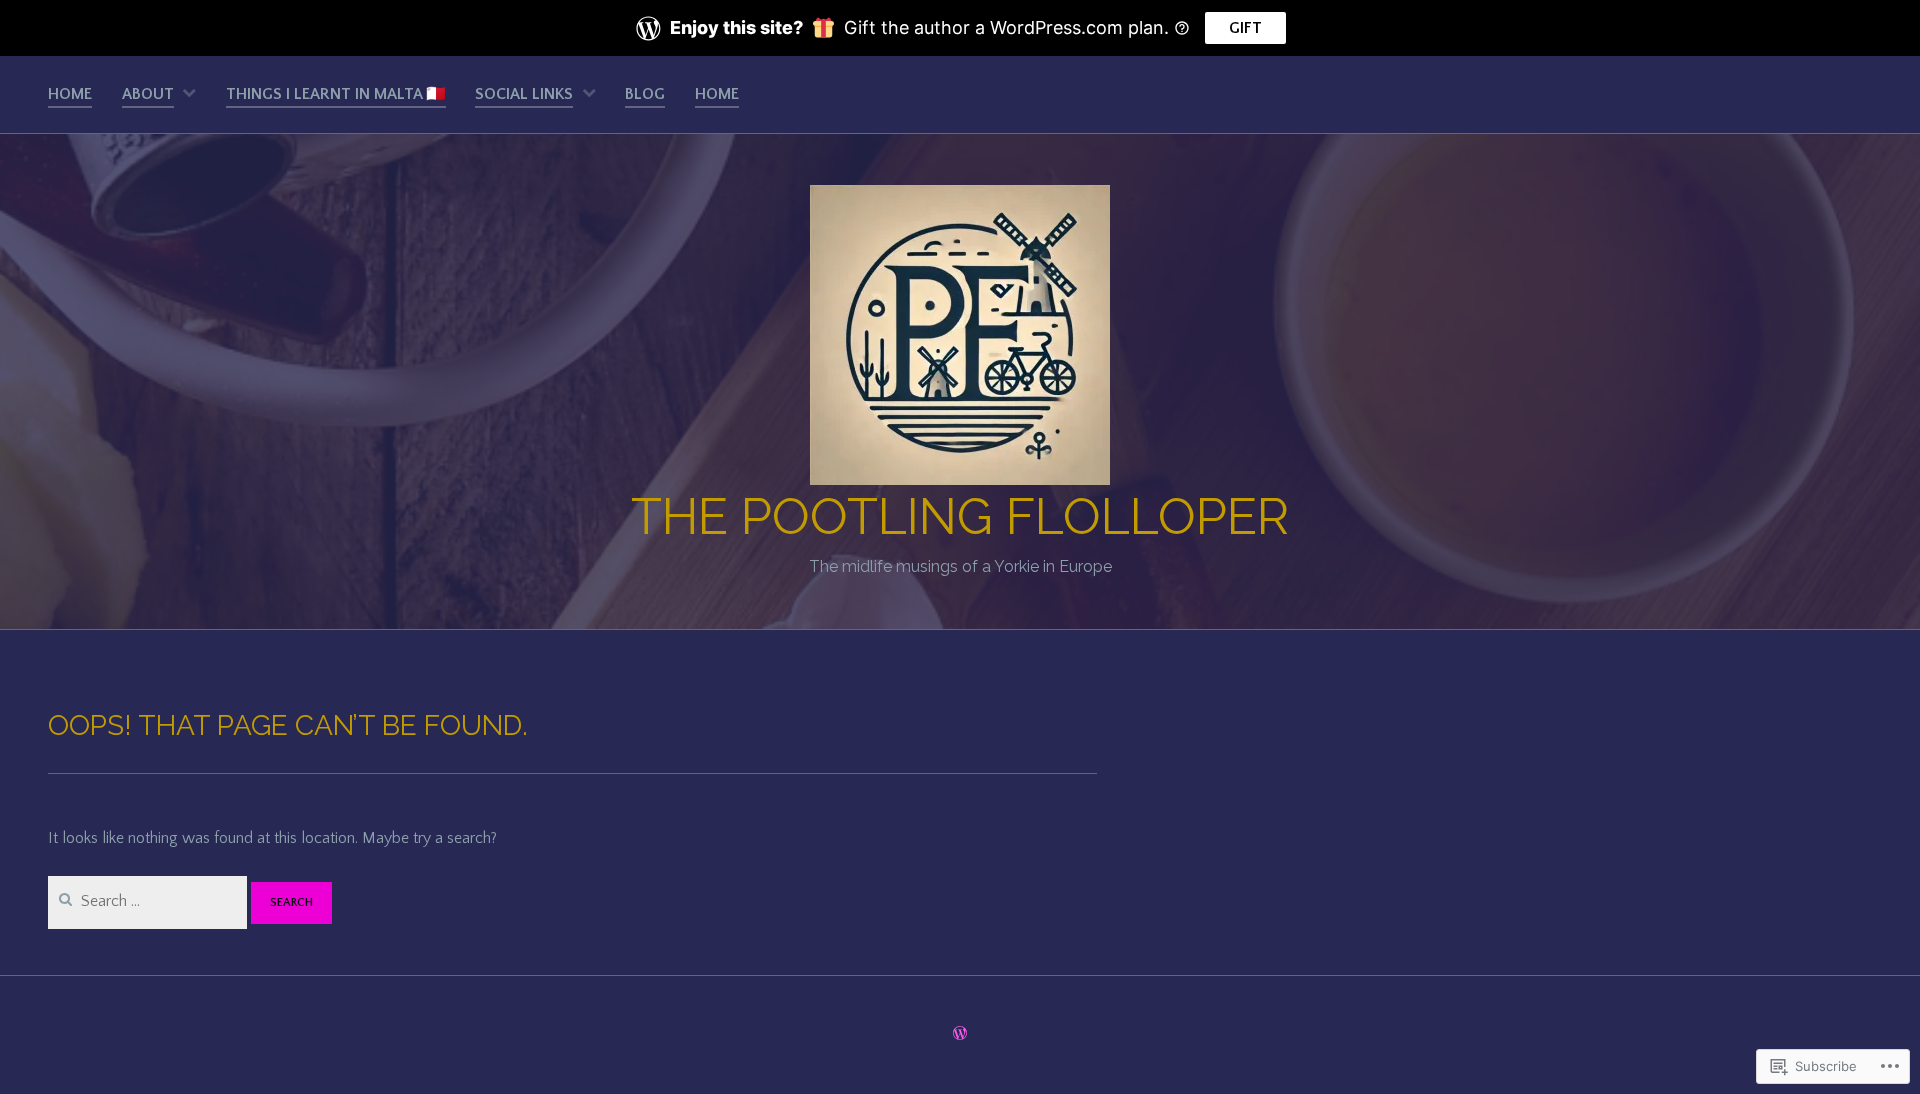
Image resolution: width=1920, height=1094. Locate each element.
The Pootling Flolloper (960, 516)
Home (70, 94)
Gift (1245, 28)
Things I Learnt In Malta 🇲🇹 (336, 94)
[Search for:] (149, 901)
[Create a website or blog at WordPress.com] (960, 1035)
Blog (645, 94)
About (148, 94)
